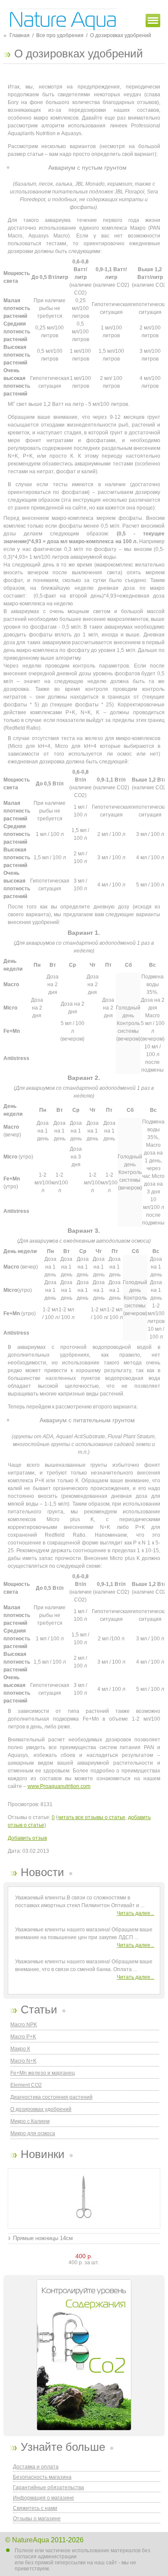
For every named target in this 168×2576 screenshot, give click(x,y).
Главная (20, 35)
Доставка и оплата (36, 2467)
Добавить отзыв (27, 1838)
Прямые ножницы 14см (43, 2238)
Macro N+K (23, 2061)
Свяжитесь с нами (35, 2508)
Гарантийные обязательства (48, 2487)
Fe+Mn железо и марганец (43, 2073)
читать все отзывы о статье (92, 1817)
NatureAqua (31, 2540)
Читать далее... (135, 1913)
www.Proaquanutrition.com (59, 1786)
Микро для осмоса (33, 2133)
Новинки (43, 2154)
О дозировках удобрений (41, 2109)
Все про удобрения (60, 35)
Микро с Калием (30, 2121)
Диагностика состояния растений (51, 2097)
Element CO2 (26, 2085)
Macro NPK (24, 2025)
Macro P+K (23, 2037)
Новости (42, 1872)
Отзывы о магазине (37, 2519)
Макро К (20, 2049)
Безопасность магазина (42, 2477)
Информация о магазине (44, 2498)
